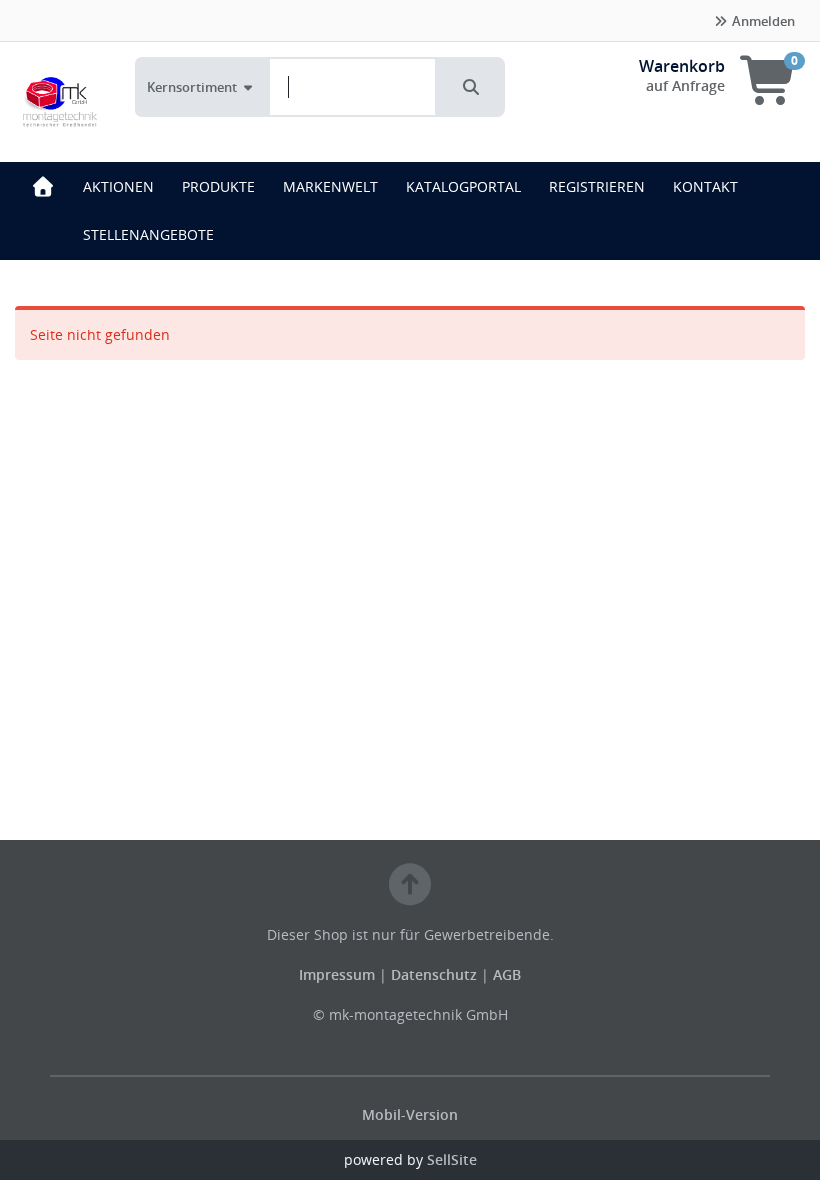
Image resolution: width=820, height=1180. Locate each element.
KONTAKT (705, 186)
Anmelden (762, 21)
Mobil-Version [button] (410, 1114)
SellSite (452, 1159)
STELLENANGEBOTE (148, 234)
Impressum (339, 974)
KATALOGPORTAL (463, 186)
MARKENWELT (330, 186)
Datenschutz (434, 974)
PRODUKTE (218, 186)
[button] (471, 87)
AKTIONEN (118, 186)
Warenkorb (682, 66)
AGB (507, 974)
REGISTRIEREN (597, 186)
